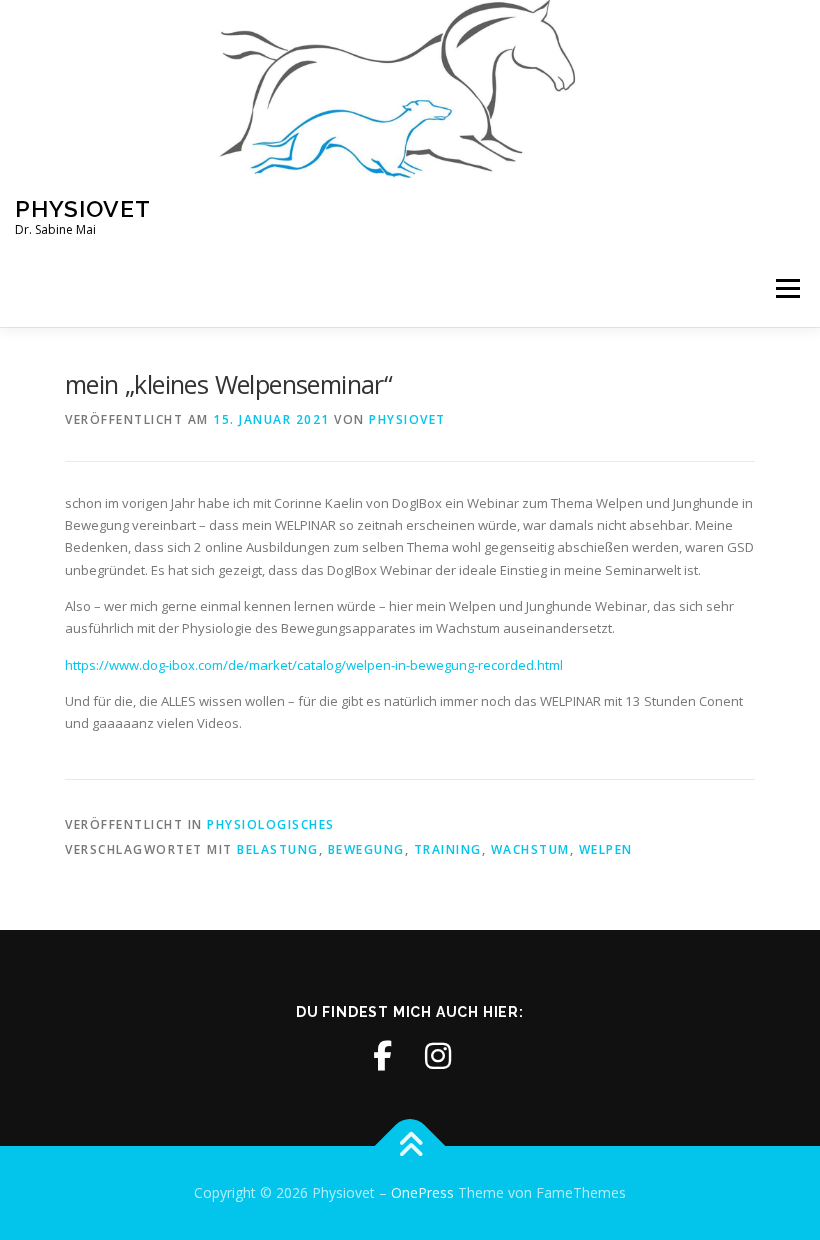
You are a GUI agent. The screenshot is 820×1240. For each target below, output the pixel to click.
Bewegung (366, 849)
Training (448, 849)
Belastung (278, 849)
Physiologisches (271, 824)
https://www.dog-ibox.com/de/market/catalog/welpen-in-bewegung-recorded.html (314, 665)
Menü (787, 289)
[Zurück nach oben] (410, 1146)
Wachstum (530, 849)
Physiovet (83, 207)
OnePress (422, 1192)
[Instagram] (438, 1056)
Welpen (606, 849)
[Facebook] (382, 1056)
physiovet (407, 419)
